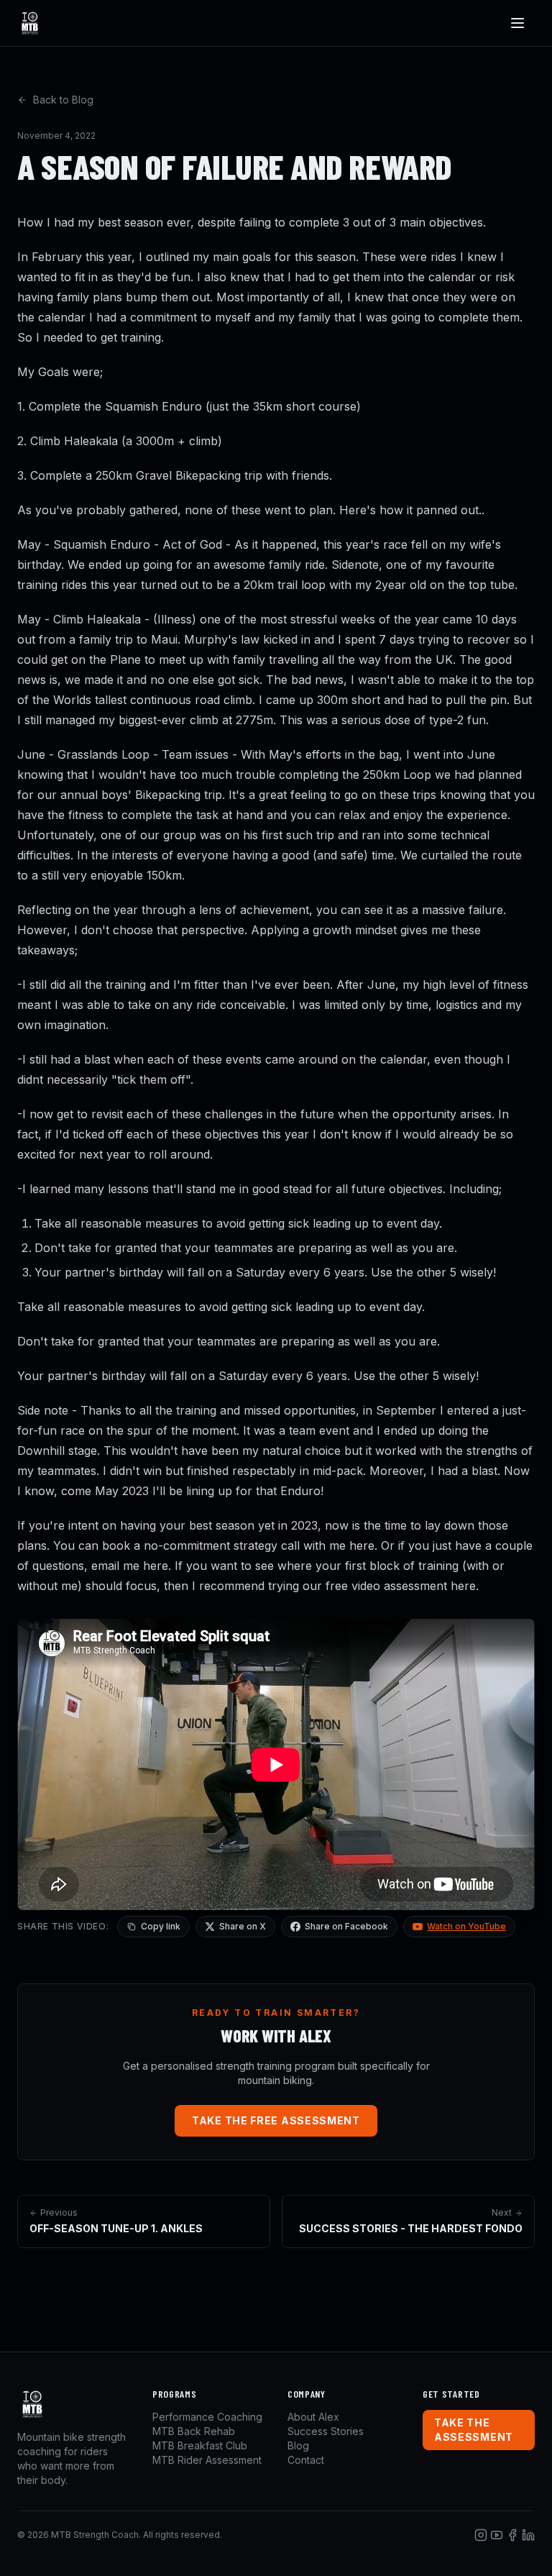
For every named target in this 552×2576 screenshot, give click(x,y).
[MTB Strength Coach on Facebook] (512, 2535)
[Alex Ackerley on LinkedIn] (528, 2535)
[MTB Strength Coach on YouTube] (497, 2535)
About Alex (313, 2417)
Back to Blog (63, 100)
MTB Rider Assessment (207, 2460)
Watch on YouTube (466, 1926)
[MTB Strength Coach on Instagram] (481, 2535)
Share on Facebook (346, 1926)
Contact (306, 2460)
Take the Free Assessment (276, 2120)
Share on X (243, 1926)
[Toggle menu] (517, 23)
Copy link (161, 1926)
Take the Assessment (474, 2430)
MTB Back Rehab (194, 2431)
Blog (298, 2445)
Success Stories (326, 2431)
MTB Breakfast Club (200, 2445)
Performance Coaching (207, 2417)
